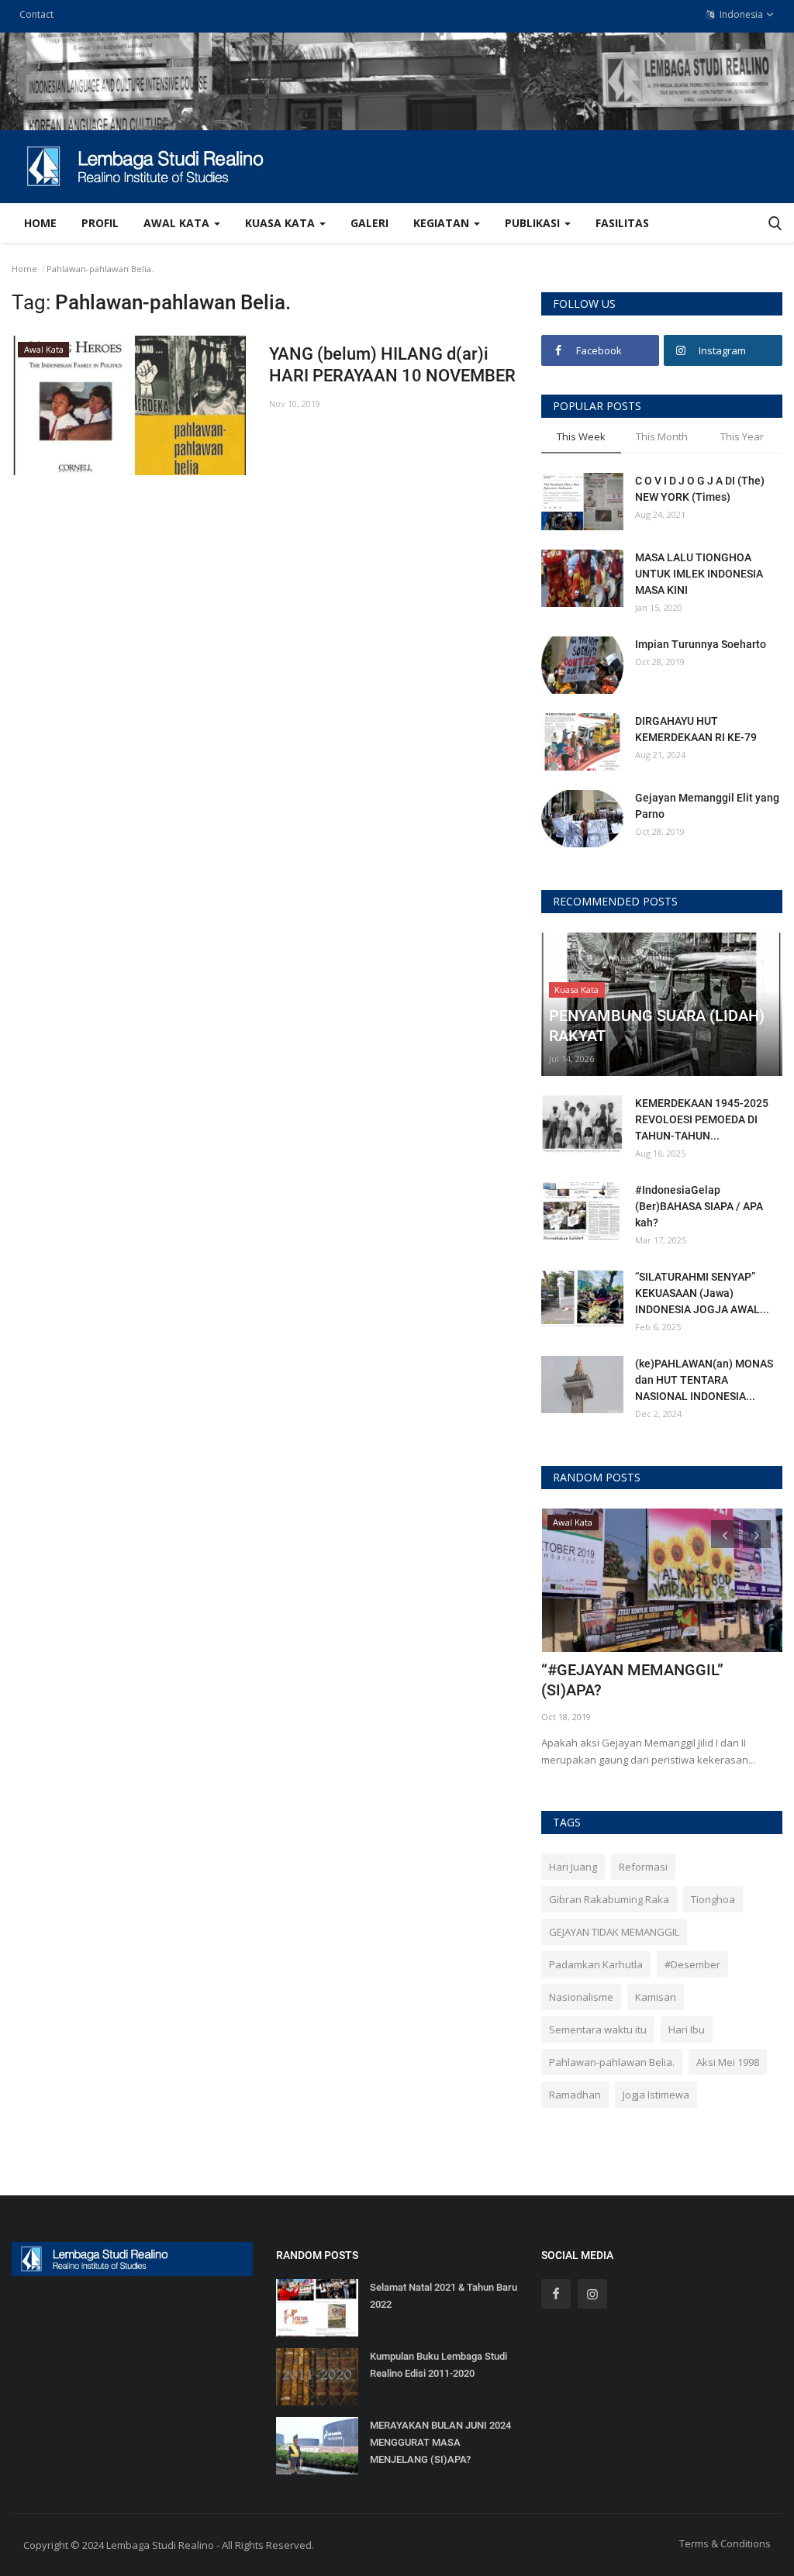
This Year (742, 436)
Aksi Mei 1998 (728, 2062)
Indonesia (740, 14)
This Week (581, 436)
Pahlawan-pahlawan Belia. (612, 2062)
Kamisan (656, 1997)
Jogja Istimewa (656, 2095)
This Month (662, 436)
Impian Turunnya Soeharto (701, 644)
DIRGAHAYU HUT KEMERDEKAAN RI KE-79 (696, 729)
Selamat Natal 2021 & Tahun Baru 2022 (444, 2296)
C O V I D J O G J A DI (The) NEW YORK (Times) (700, 489)
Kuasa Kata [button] (281, 223)
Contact (36, 14)
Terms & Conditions (725, 2543)
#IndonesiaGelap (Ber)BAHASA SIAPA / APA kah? (699, 1206)
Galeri (369, 223)
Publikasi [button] (534, 223)
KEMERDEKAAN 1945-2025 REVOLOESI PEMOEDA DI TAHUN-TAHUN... (702, 1119)
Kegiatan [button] (443, 223)
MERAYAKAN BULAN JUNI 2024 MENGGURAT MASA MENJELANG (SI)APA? (440, 2442)
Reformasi (643, 1867)
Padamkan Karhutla (596, 1964)
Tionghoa (713, 1899)
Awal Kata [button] (178, 223)
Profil (100, 223)
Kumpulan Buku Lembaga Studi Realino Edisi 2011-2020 (438, 2365)
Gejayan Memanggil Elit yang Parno (707, 806)
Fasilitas (622, 223)
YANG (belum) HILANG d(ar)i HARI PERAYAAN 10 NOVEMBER (392, 365)
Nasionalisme (581, 1997)
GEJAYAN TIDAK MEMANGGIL (614, 1932)
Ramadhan (575, 2095)
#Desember (692, 1964)
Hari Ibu (687, 2029)
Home (40, 223)
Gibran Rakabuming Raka (609, 1899)
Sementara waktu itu (598, 2029)
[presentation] (725, 1534)
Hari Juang (573, 1867)
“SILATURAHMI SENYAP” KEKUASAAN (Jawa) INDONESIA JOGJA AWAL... (702, 1293)
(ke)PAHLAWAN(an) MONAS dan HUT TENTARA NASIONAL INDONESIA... (704, 1380)
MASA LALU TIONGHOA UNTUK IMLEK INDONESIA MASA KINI (699, 574)
